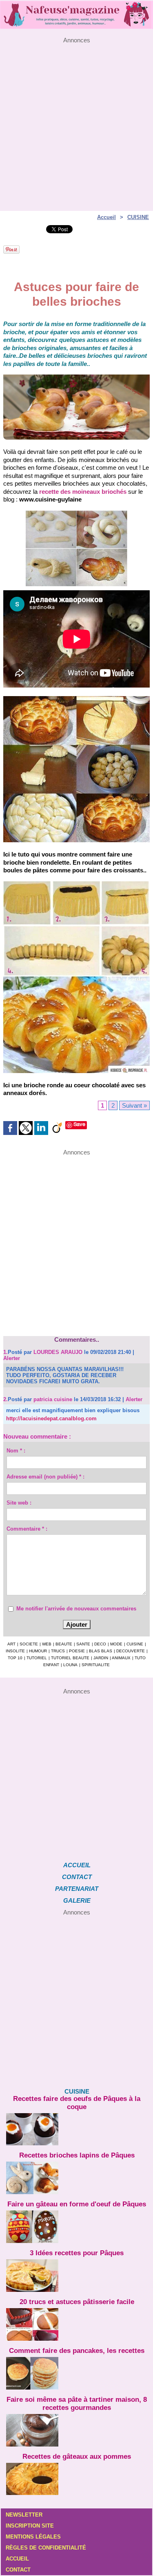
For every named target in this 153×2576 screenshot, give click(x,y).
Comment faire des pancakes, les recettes (77, 2351)
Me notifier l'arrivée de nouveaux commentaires (76, 1609)
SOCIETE (29, 1644)
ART (11, 1644)
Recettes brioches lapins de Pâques (77, 2155)
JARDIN (101, 1658)
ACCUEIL (77, 1865)
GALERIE (77, 1900)
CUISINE (138, 217)
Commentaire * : (27, 1529)
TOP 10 (15, 1658)
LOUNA (70, 1665)
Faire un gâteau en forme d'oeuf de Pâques (77, 2204)
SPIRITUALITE (96, 1665)
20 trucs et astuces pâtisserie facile (77, 2302)
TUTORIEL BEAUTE (70, 1658)
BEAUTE (64, 1644)
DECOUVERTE (131, 1651)
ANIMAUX (121, 1658)
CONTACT (77, 1877)
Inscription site (30, 2526)
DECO (100, 1644)
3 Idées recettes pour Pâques (77, 2253)
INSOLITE (15, 1651)
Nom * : (16, 1451)
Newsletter (24, 2515)
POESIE (77, 1651)
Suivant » (134, 1105)
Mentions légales (33, 2537)
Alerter (12, 1358)
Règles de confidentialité (46, 2548)
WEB (47, 1644)
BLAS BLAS (101, 1651)
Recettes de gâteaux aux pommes (77, 2457)
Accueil (106, 217)
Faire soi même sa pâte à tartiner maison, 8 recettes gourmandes (77, 2404)
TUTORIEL (37, 1658)
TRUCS (58, 1651)
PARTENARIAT (77, 1889)
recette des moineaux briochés (83, 492)
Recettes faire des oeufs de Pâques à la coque (77, 2103)
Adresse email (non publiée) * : (45, 1477)
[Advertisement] (76, 120)
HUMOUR (38, 1651)
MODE (116, 1644)
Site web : (19, 1503)
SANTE (83, 1644)
